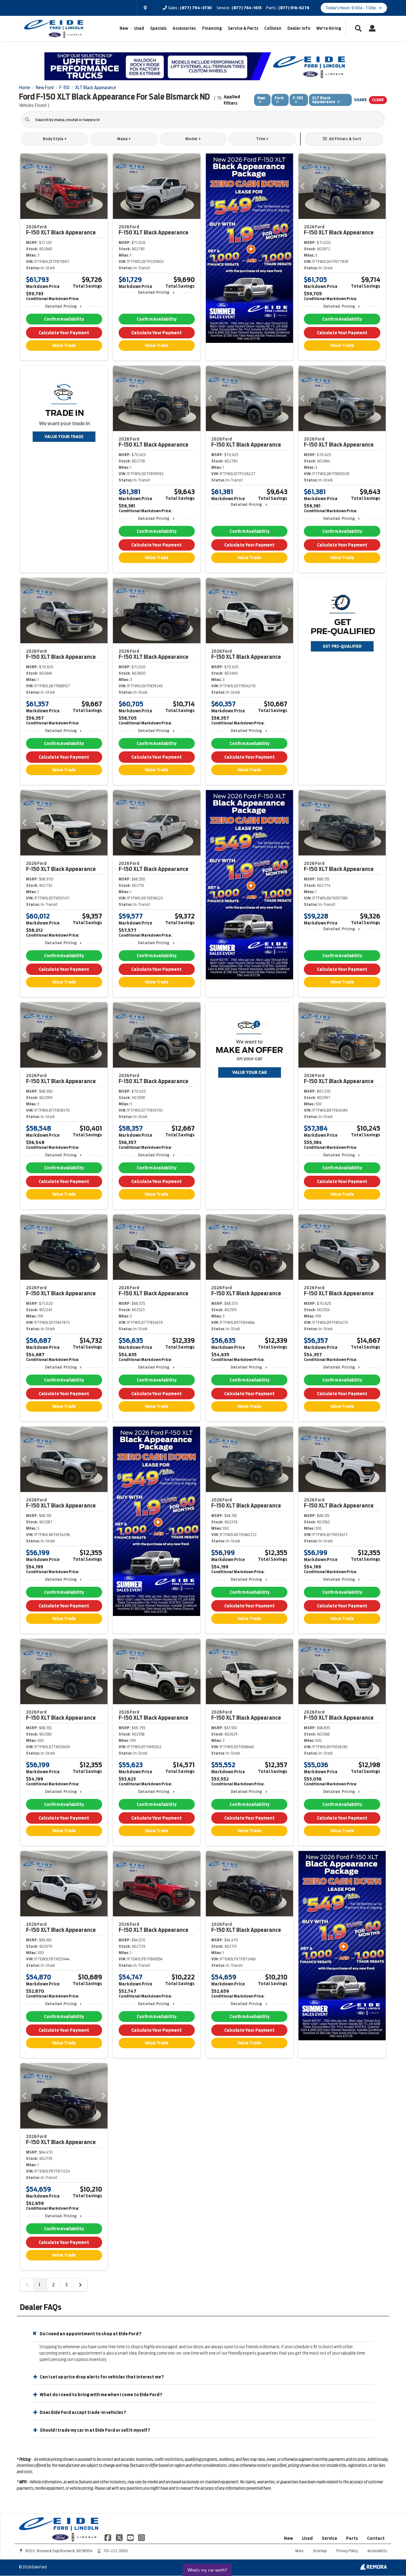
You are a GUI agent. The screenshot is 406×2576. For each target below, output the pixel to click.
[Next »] (80, 2285)
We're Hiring (329, 28)
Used (139, 28)
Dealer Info (299, 28)
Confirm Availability (64, 319)
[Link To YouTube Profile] (131, 2537)
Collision (273, 28)
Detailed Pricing (61, 306)
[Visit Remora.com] (373, 2568)
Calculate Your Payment (64, 333)
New (124, 28)
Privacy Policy (347, 2551)
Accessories (184, 28)
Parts (352, 2538)
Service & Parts (243, 28)
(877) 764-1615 (246, 8)
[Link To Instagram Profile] (141, 2537)
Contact (376, 2538)
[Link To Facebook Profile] (108, 2537)
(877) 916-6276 (294, 8)
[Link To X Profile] (119, 2537)
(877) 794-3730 (196, 8)
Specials (158, 28)
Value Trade (64, 346)
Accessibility (377, 2551)
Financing (212, 28)
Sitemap (320, 2551)
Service (329, 2538)
